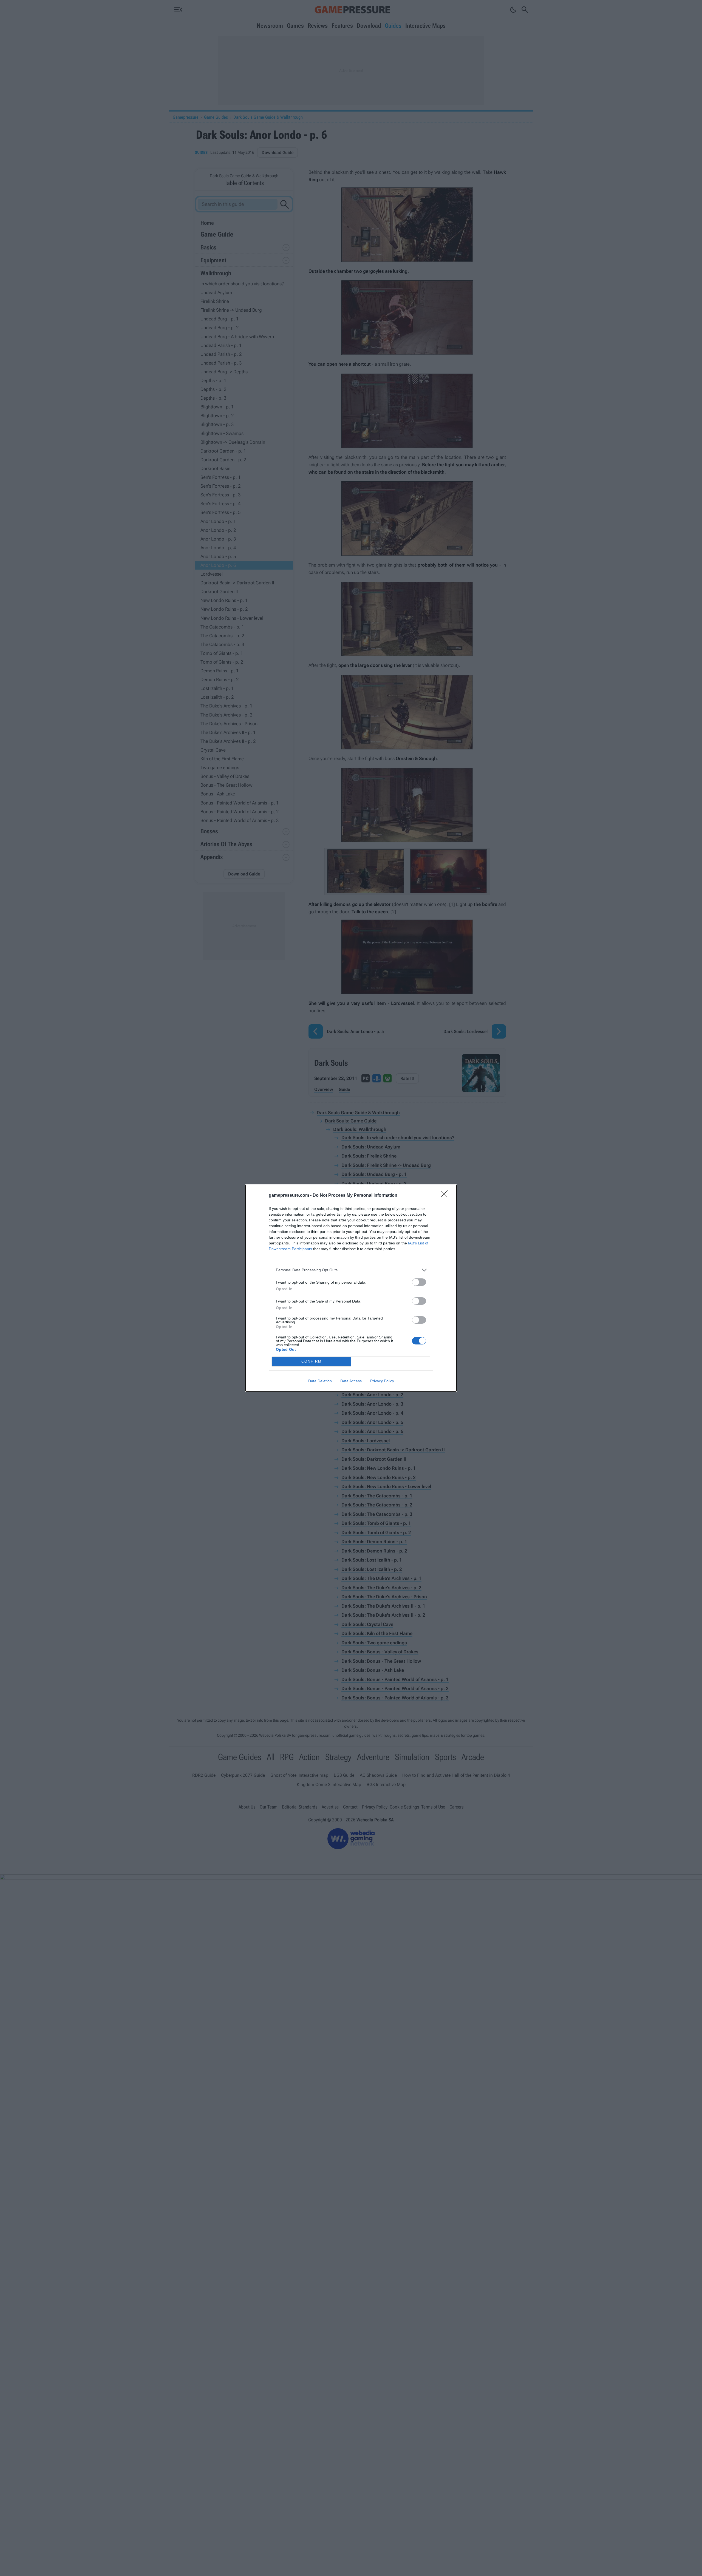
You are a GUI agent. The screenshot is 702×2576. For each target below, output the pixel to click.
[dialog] (351, 1288)
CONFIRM (312, 1361)
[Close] (446, 1196)
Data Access (351, 1381)
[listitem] (351, 1270)
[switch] (419, 1282)
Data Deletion (320, 1381)
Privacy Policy (382, 1381)
